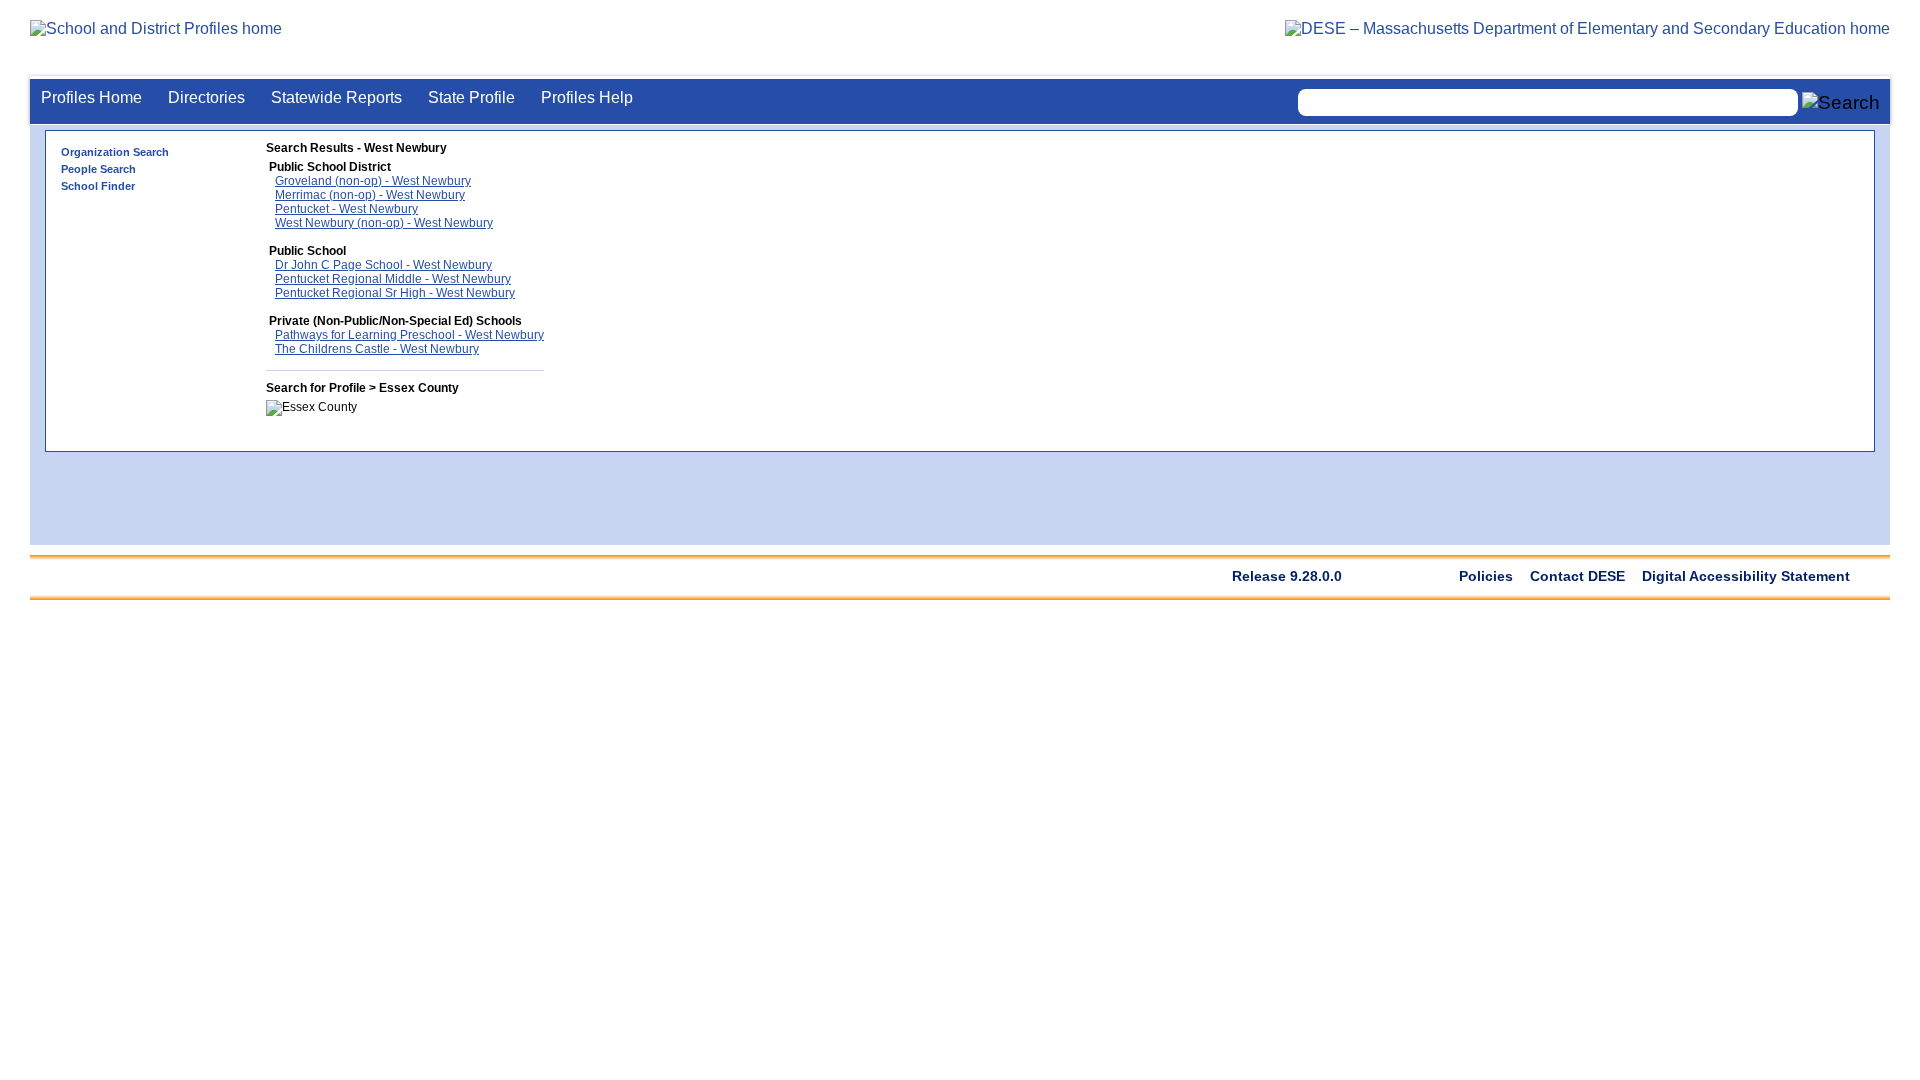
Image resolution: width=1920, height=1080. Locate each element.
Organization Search (115, 152)
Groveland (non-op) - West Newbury (373, 181)
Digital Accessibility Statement (1746, 576)
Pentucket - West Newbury (346, 209)
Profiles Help (587, 97)
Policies (1486, 576)
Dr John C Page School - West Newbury (383, 265)
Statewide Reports (336, 97)
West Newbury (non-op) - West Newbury (384, 223)
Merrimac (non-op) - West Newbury (370, 195)
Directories (206, 97)
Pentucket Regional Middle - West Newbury (393, 279)
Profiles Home (91, 97)
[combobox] (1548, 102)
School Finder (98, 186)
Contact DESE (1577, 576)
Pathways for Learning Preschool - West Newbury (409, 335)
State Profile (471, 97)
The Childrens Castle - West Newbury (377, 349)
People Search (98, 169)
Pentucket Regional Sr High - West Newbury (395, 293)
